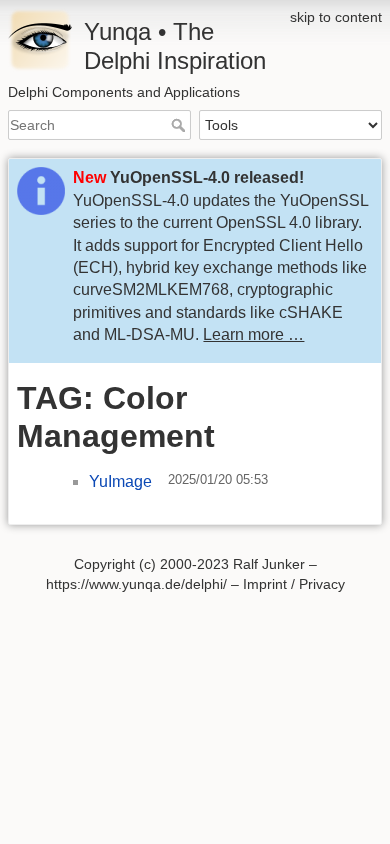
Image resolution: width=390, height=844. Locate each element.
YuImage (120, 481)
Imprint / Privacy (294, 584)
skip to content (336, 17)
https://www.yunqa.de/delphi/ (136, 584)
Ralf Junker (269, 564)
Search (180, 125)
